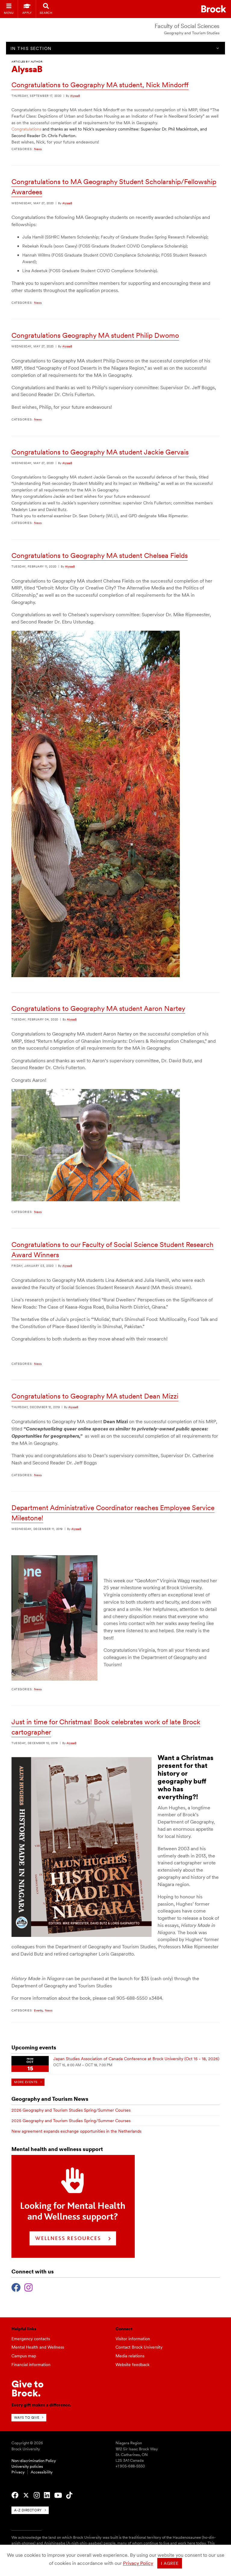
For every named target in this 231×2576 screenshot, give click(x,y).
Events (38, 2010)
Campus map (24, 2356)
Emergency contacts (31, 2339)
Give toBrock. (28, 2388)
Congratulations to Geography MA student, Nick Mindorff (100, 85)
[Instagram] (28, 2287)
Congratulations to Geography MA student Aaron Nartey (98, 1008)
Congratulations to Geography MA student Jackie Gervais (100, 452)
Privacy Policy (138, 2563)
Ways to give (27, 2418)
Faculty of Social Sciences (187, 26)
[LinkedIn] (47, 2495)
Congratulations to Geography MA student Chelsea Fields (100, 556)
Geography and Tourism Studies (192, 33)
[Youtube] (58, 2495)
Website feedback (132, 2365)
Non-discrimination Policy (34, 2461)
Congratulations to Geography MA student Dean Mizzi (95, 1396)
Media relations (130, 2356)
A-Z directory (28, 2510)
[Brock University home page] (214, 9)
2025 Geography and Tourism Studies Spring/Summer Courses (71, 2121)
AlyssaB (75, 96)
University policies (27, 2466)
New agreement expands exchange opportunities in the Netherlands (76, 2131)
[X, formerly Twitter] (26, 2495)
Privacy (18, 2472)
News (38, 149)
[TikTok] (69, 2495)
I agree (170, 2563)
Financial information (31, 2365)
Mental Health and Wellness (38, 2347)
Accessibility (42, 2472)
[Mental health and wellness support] (73, 2256)
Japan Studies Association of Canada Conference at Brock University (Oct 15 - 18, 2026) (136, 2059)
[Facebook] (16, 2287)
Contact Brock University (139, 2347)
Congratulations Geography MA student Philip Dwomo (95, 335)
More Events (26, 2082)
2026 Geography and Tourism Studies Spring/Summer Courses (71, 2110)
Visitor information (133, 2339)
